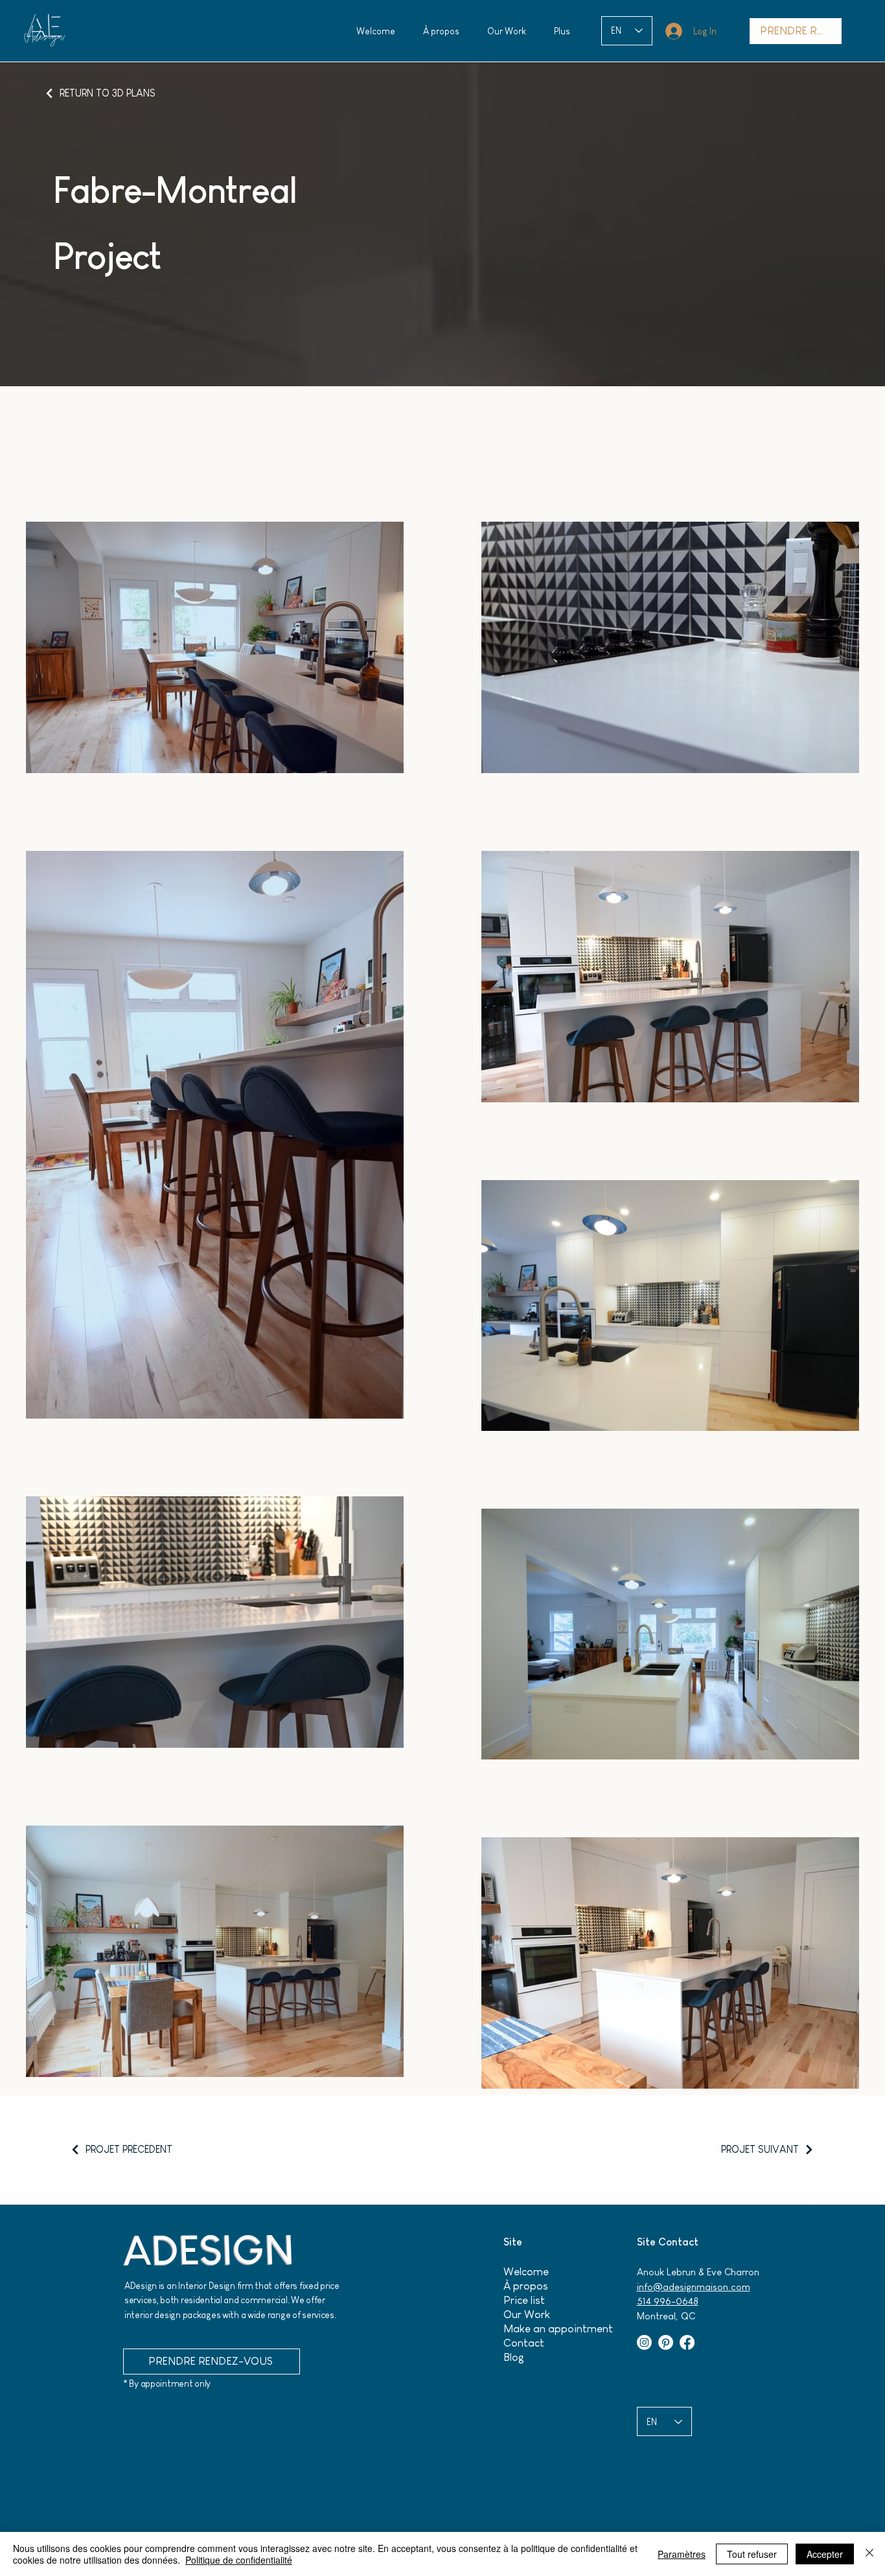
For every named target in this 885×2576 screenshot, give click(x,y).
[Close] (869, 2554)
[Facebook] (687, 2342)
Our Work (527, 2315)
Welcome (526, 2272)
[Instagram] (644, 2342)
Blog (514, 2357)
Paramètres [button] (682, 2554)
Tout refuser (752, 2554)
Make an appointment (558, 2329)
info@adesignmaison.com (694, 2287)
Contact (524, 2343)
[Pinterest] (666, 2342)
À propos (526, 2286)
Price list (524, 2300)
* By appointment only (167, 2384)
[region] (44, 31)
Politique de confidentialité (239, 2560)
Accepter (825, 2554)
